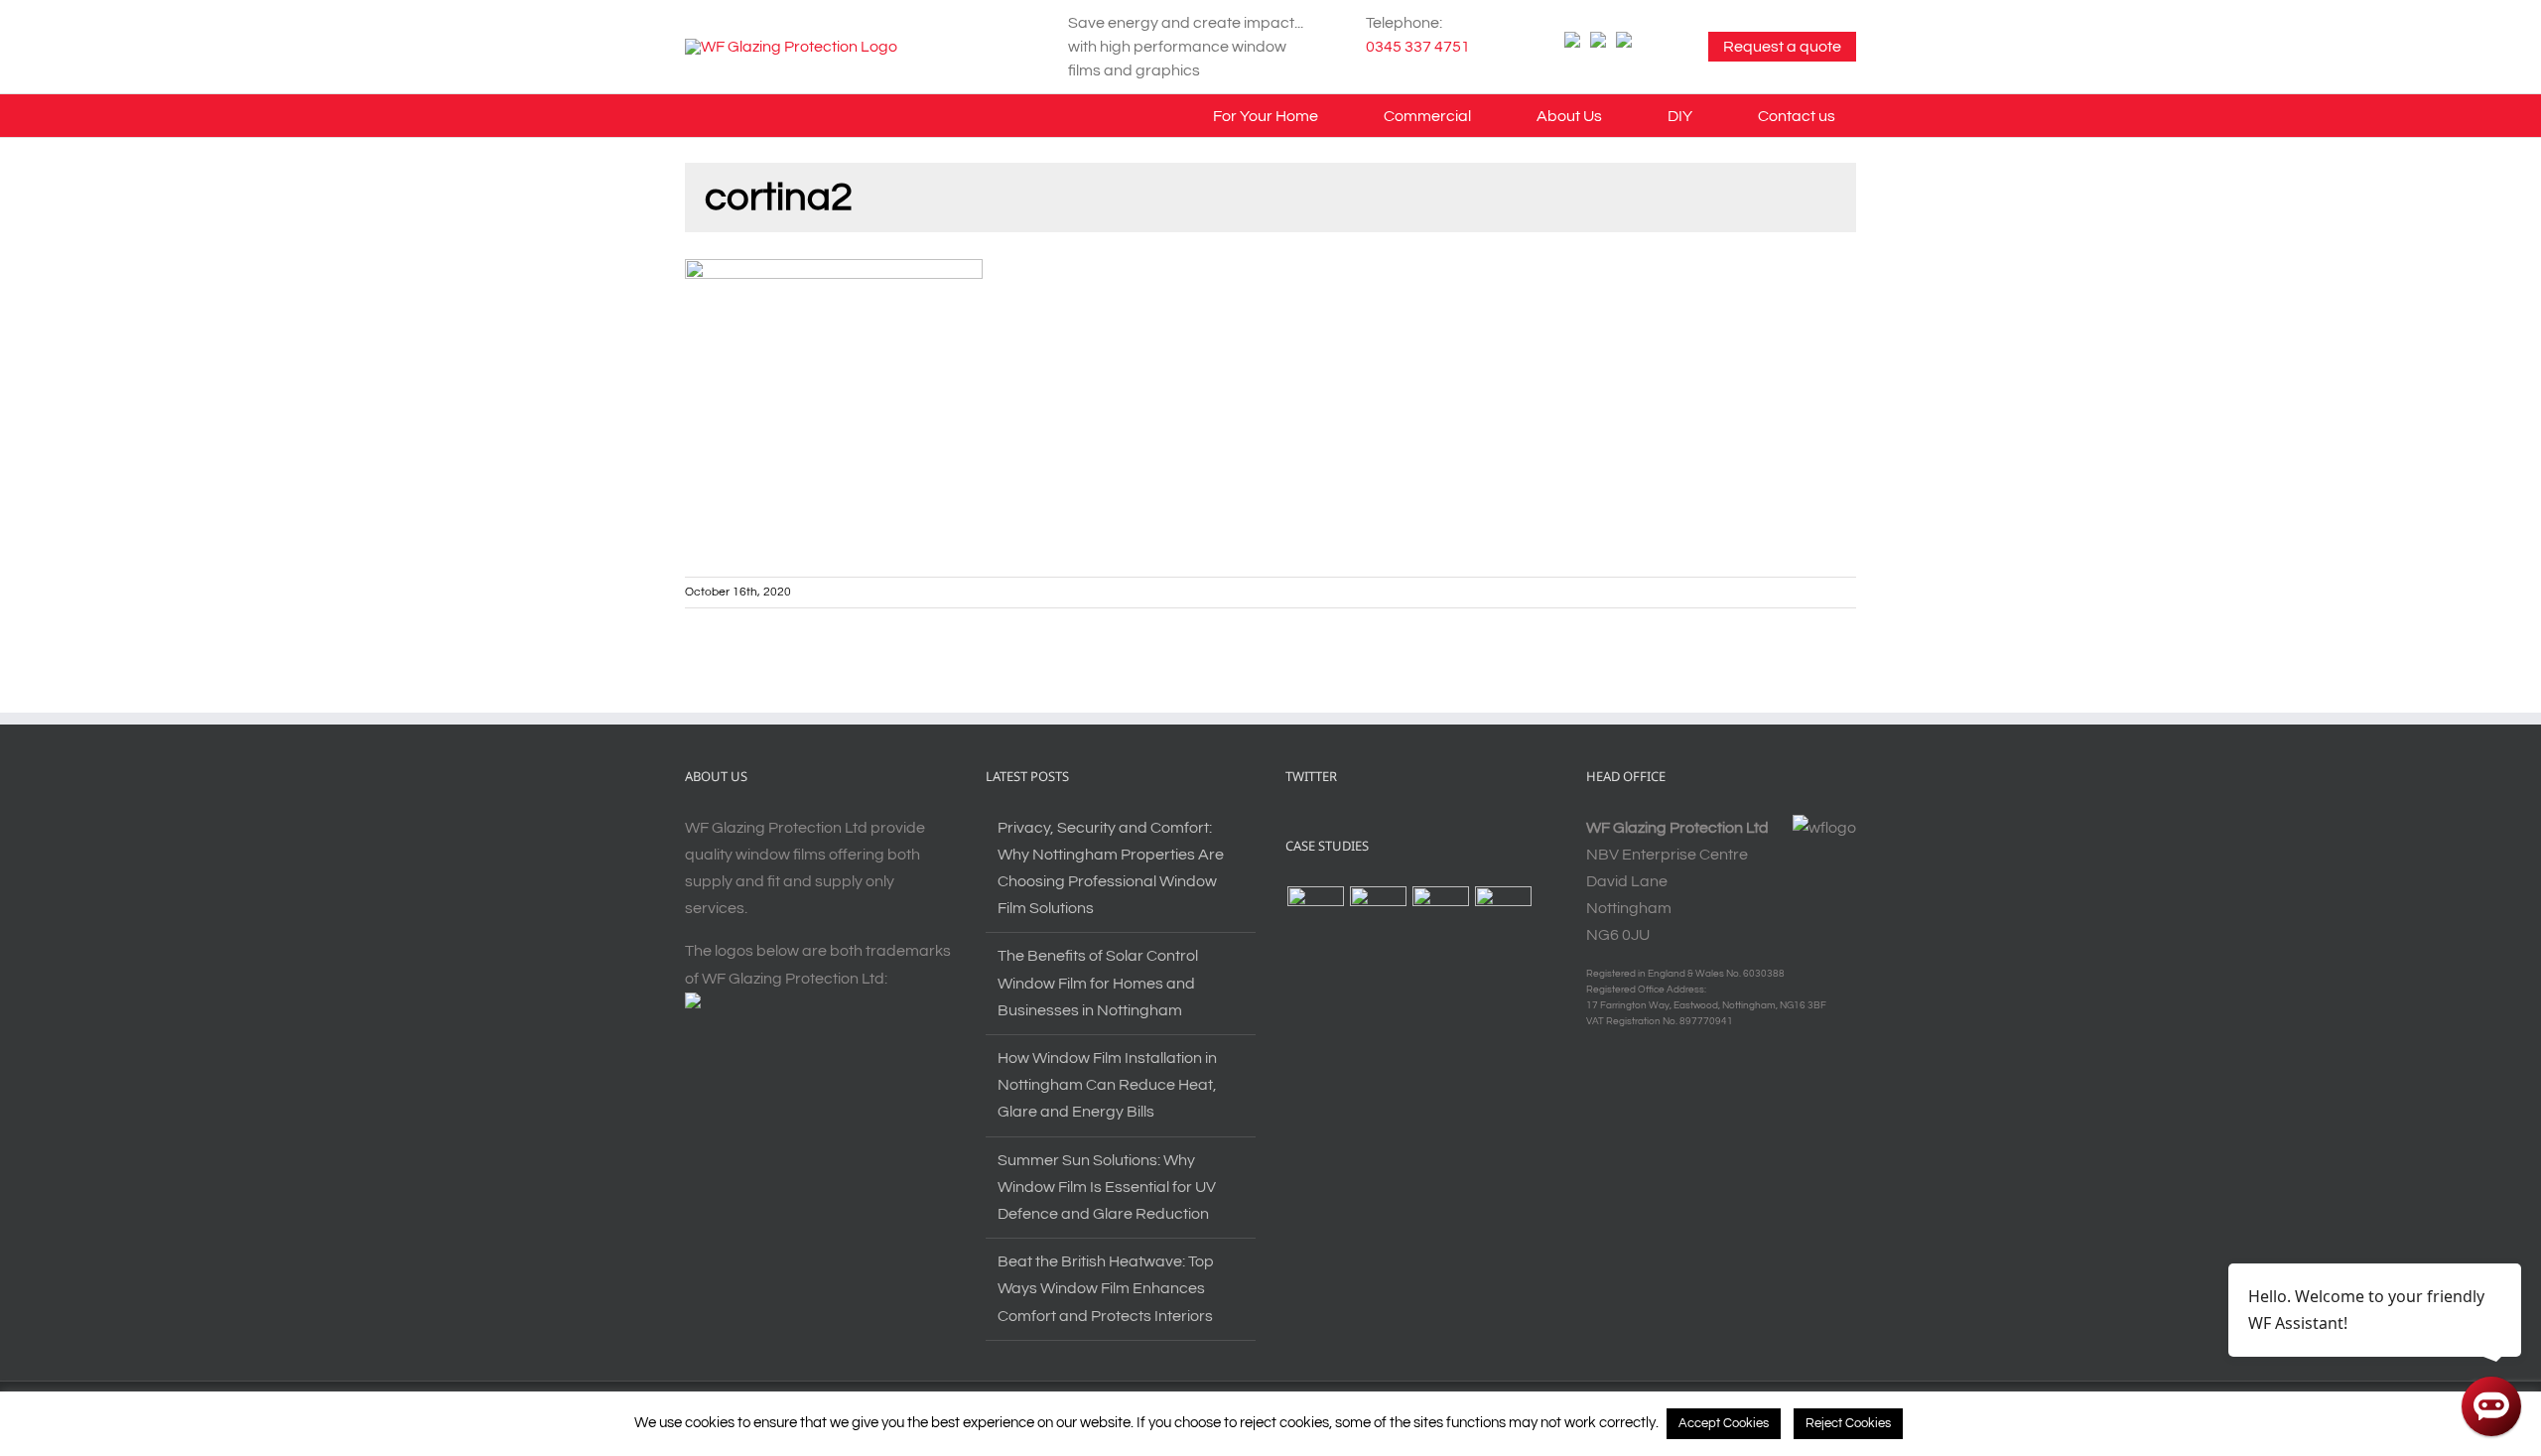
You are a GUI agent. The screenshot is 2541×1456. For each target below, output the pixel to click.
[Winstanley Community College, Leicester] (1378, 915)
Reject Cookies (1848, 1423)
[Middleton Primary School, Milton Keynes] (1440, 915)
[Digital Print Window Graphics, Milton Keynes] (1315, 915)
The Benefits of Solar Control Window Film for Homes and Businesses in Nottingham (1098, 983)
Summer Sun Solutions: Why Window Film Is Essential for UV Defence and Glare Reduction (1107, 1187)
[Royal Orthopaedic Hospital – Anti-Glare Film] (1503, 915)
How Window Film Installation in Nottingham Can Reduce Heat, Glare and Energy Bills (1107, 1085)
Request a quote (1782, 47)
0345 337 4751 (1418, 47)
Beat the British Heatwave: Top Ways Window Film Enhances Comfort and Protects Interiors (1106, 1288)
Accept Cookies (1724, 1423)
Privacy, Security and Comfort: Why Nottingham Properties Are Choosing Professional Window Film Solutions (1111, 868)
